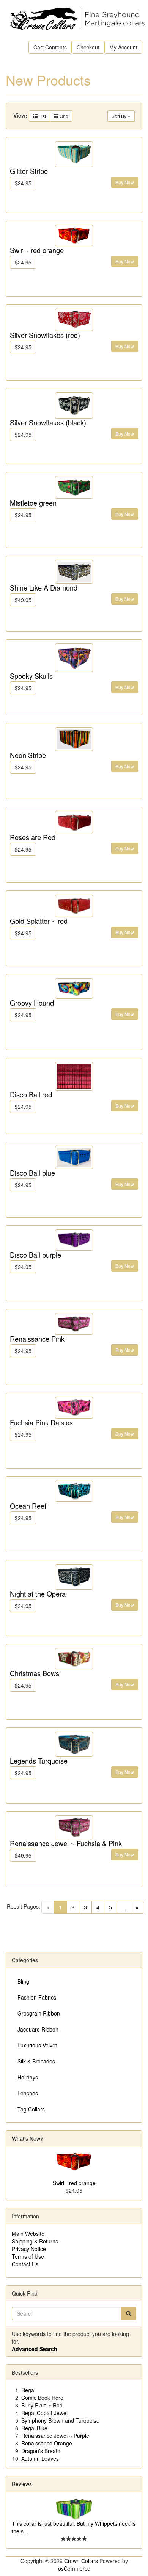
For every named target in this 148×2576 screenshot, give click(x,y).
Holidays (28, 2077)
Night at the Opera (38, 1594)
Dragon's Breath (41, 2451)
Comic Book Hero (42, 2398)
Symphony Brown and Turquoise (60, 2420)
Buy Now (125, 182)
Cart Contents (50, 47)
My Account (123, 47)
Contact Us (25, 2264)
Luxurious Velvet (37, 2045)
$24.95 (23, 183)
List (42, 116)
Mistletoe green (33, 503)
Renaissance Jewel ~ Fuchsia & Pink (66, 1843)
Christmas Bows (35, 1673)
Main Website (28, 2234)
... (124, 1907)
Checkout (88, 47)
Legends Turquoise (39, 1761)
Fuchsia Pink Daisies (41, 1422)
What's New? (28, 2138)
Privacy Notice (29, 2249)
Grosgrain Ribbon (39, 2013)
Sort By (120, 116)
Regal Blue (34, 2428)
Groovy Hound (32, 1003)
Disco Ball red (31, 1094)
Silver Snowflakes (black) (48, 422)
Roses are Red (33, 837)
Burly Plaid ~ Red (42, 2405)
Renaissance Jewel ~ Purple (55, 2436)
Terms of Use (28, 2256)
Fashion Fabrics (37, 1997)
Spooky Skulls (31, 676)
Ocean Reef (28, 1506)
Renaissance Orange (47, 2443)
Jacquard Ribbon (38, 2029)
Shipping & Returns (35, 2241)
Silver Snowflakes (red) (45, 335)
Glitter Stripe (29, 171)
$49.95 (23, 600)
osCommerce (74, 2568)
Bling (23, 1981)
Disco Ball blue (32, 1173)
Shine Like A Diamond (44, 587)
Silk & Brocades (36, 2061)
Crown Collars (81, 2561)
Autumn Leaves (40, 2458)
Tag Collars (31, 2109)
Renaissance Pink (37, 1339)
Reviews (22, 2484)
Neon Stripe (28, 755)
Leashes (28, 2093)
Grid (63, 116)
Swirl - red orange (37, 250)
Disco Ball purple (35, 1255)
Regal (28, 2390)
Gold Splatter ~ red (39, 921)
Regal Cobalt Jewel (44, 2413)
